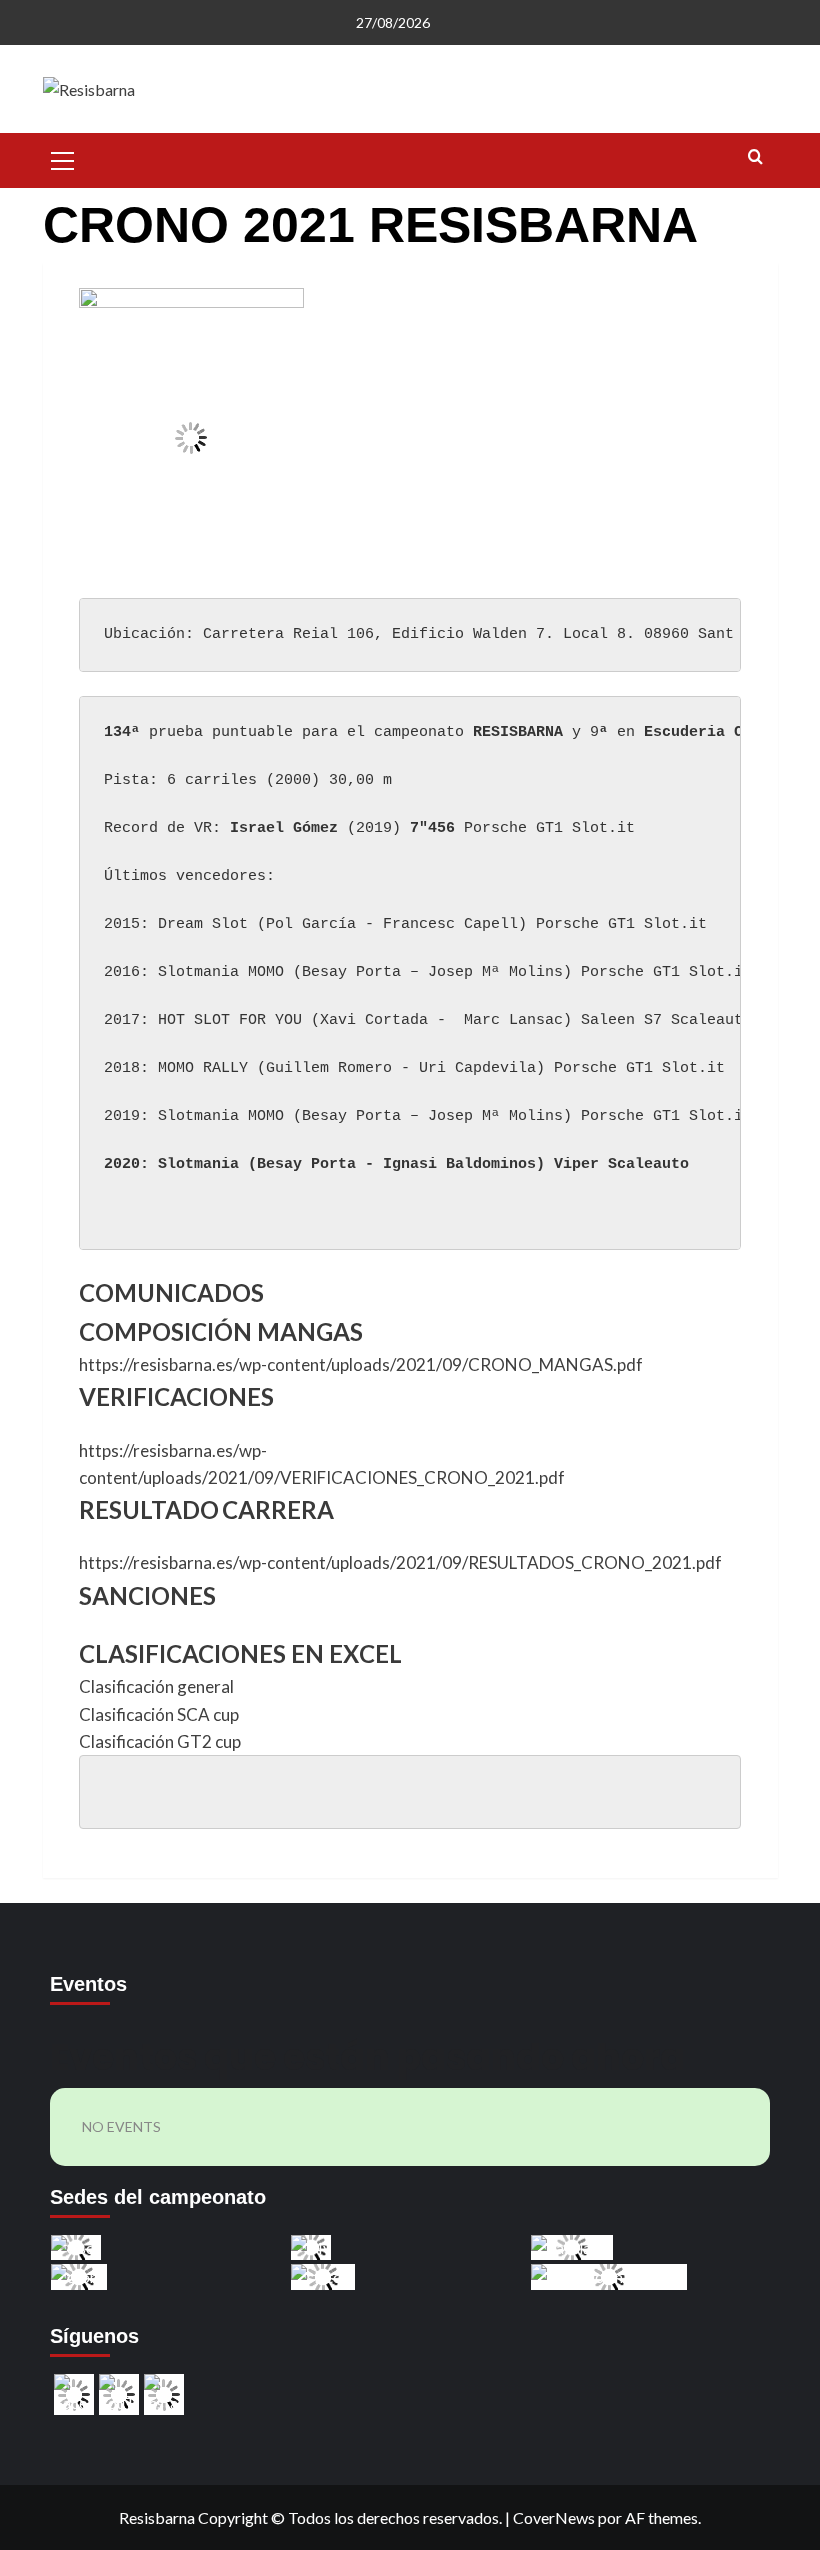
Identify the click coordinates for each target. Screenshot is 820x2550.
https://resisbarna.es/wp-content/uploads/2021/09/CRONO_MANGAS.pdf (361, 1364)
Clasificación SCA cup (159, 1714)
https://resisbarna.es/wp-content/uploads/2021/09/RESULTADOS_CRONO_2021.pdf (400, 1562)
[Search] (755, 157)
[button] (63, 158)
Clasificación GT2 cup (160, 1741)
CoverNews (554, 2517)
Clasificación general (156, 1686)
